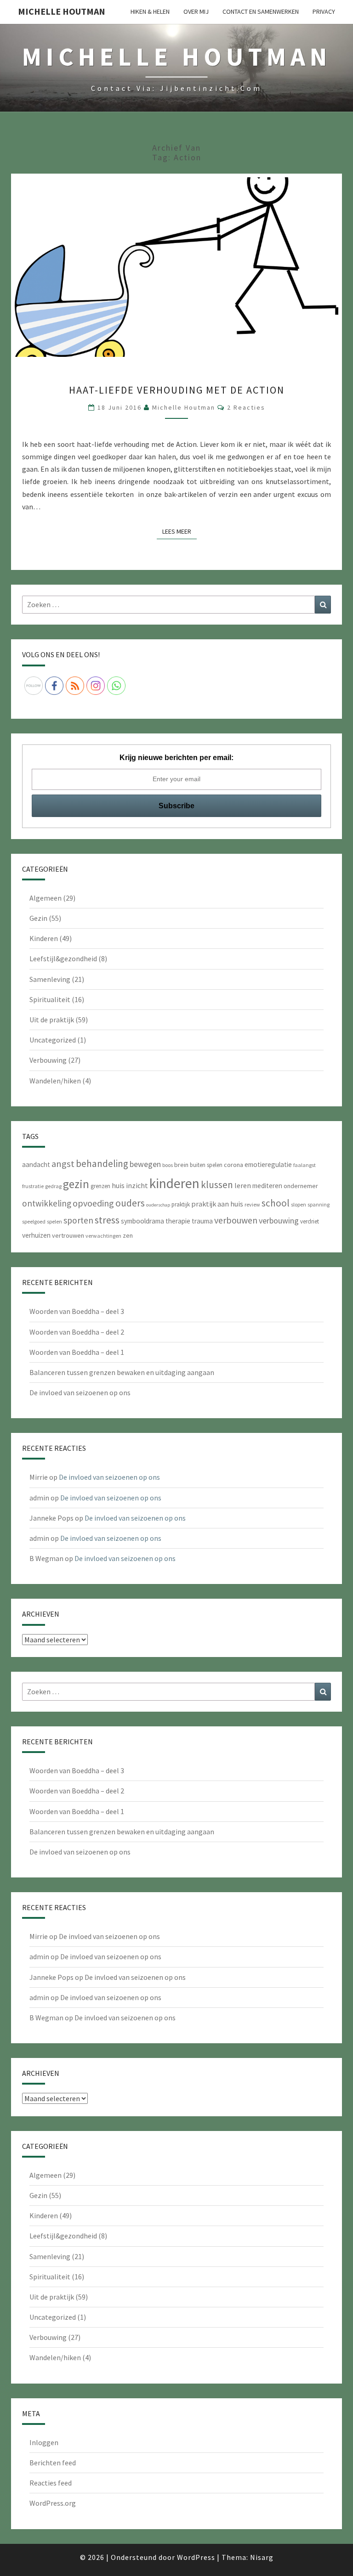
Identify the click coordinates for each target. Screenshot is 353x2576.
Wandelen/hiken (55, 1081)
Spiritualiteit (50, 999)
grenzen (100, 1186)
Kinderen (44, 938)
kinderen (174, 1183)
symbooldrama (142, 1221)
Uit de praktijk (52, 1020)
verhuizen (36, 1235)
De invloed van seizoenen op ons (80, 1392)
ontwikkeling (47, 1203)
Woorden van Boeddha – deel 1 (77, 1352)
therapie (178, 1221)
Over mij (196, 11)
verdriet (310, 1221)
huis (118, 1185)
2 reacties (246, 407)
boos (168, 1165)
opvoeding (93, 1203)
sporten (78, 1220)
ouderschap (158, 1205)
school (276, 1203)
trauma (202, 1221)
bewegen (145, 1164)
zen (128, 1235)
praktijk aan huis (217, 1204)
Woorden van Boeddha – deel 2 (77, 1332)
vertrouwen (68, 1235)
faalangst (305, 1165)
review (252, 1204)
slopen (299, 1204)
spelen (54, 1221)
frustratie (33, 1186)
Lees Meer (179, 531)
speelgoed (34, 1221)
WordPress (196, 2557)
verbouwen (236, 1220)
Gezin (38, 918)
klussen (217, 1185)
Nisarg (262, 2557)
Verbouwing (48, 1060)
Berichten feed (53, 2463)
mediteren (267, 1186)
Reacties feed (51, 2483)
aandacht (36, 1164)
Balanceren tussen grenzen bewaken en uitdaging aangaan (122, 1372)
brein (181, 1165)
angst (63, 1164)
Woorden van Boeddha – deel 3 (77, 1311)
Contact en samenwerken (261, 11)
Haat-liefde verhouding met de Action (177, 390)
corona (233, 1165)
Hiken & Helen (150, 11)
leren (243, 1185)
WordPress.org (53, 2503)
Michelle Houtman (62, 11)
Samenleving (50, 979)
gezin (76, 1184)
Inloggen (44, 2442)
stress (107, 1220)
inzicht (137, 1185)
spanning (319, 1204)
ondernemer (301, 1186)
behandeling (102, 1164)
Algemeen (46, 898)
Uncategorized (53, 1040)
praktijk (181, 1204)
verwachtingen (103, 1236)
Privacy (324, 11)
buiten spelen (206, 1165)
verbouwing (279, 1220)
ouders (130, 1203)
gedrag (53, 1186)
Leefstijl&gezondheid (63, 958)
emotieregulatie (268, 1164)
